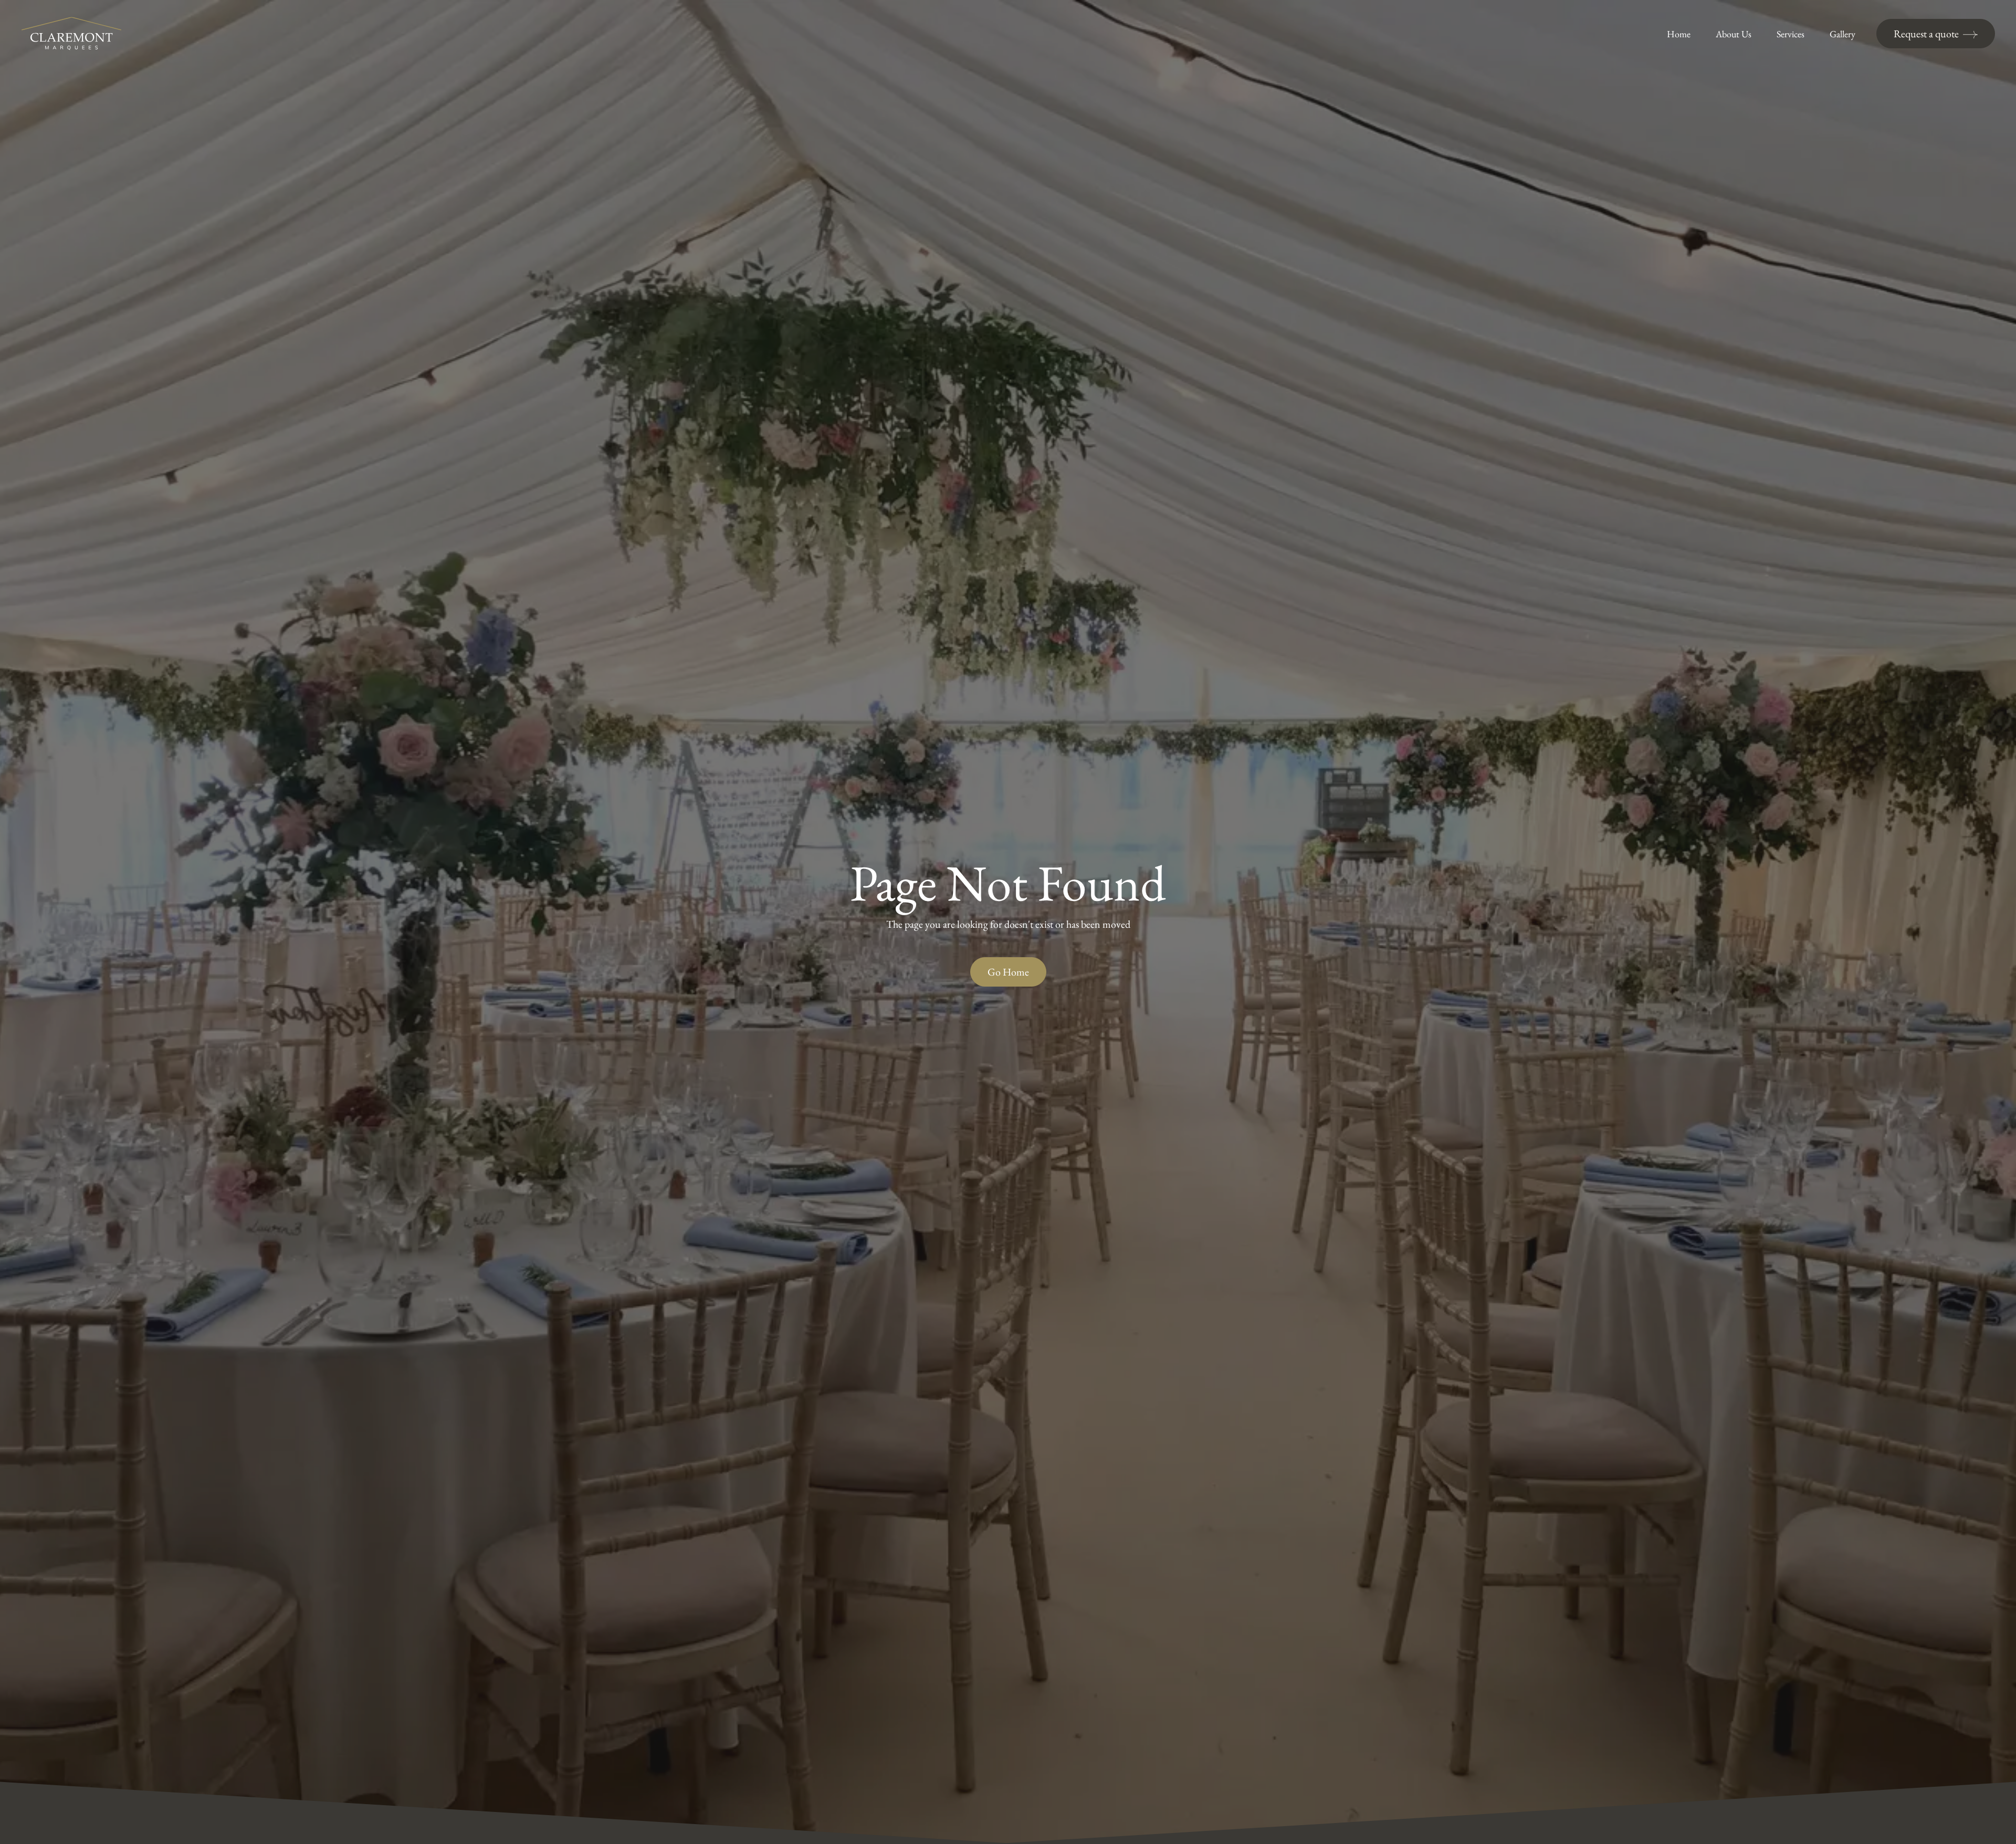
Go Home (1008, 972)
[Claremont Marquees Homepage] (71, 34)
